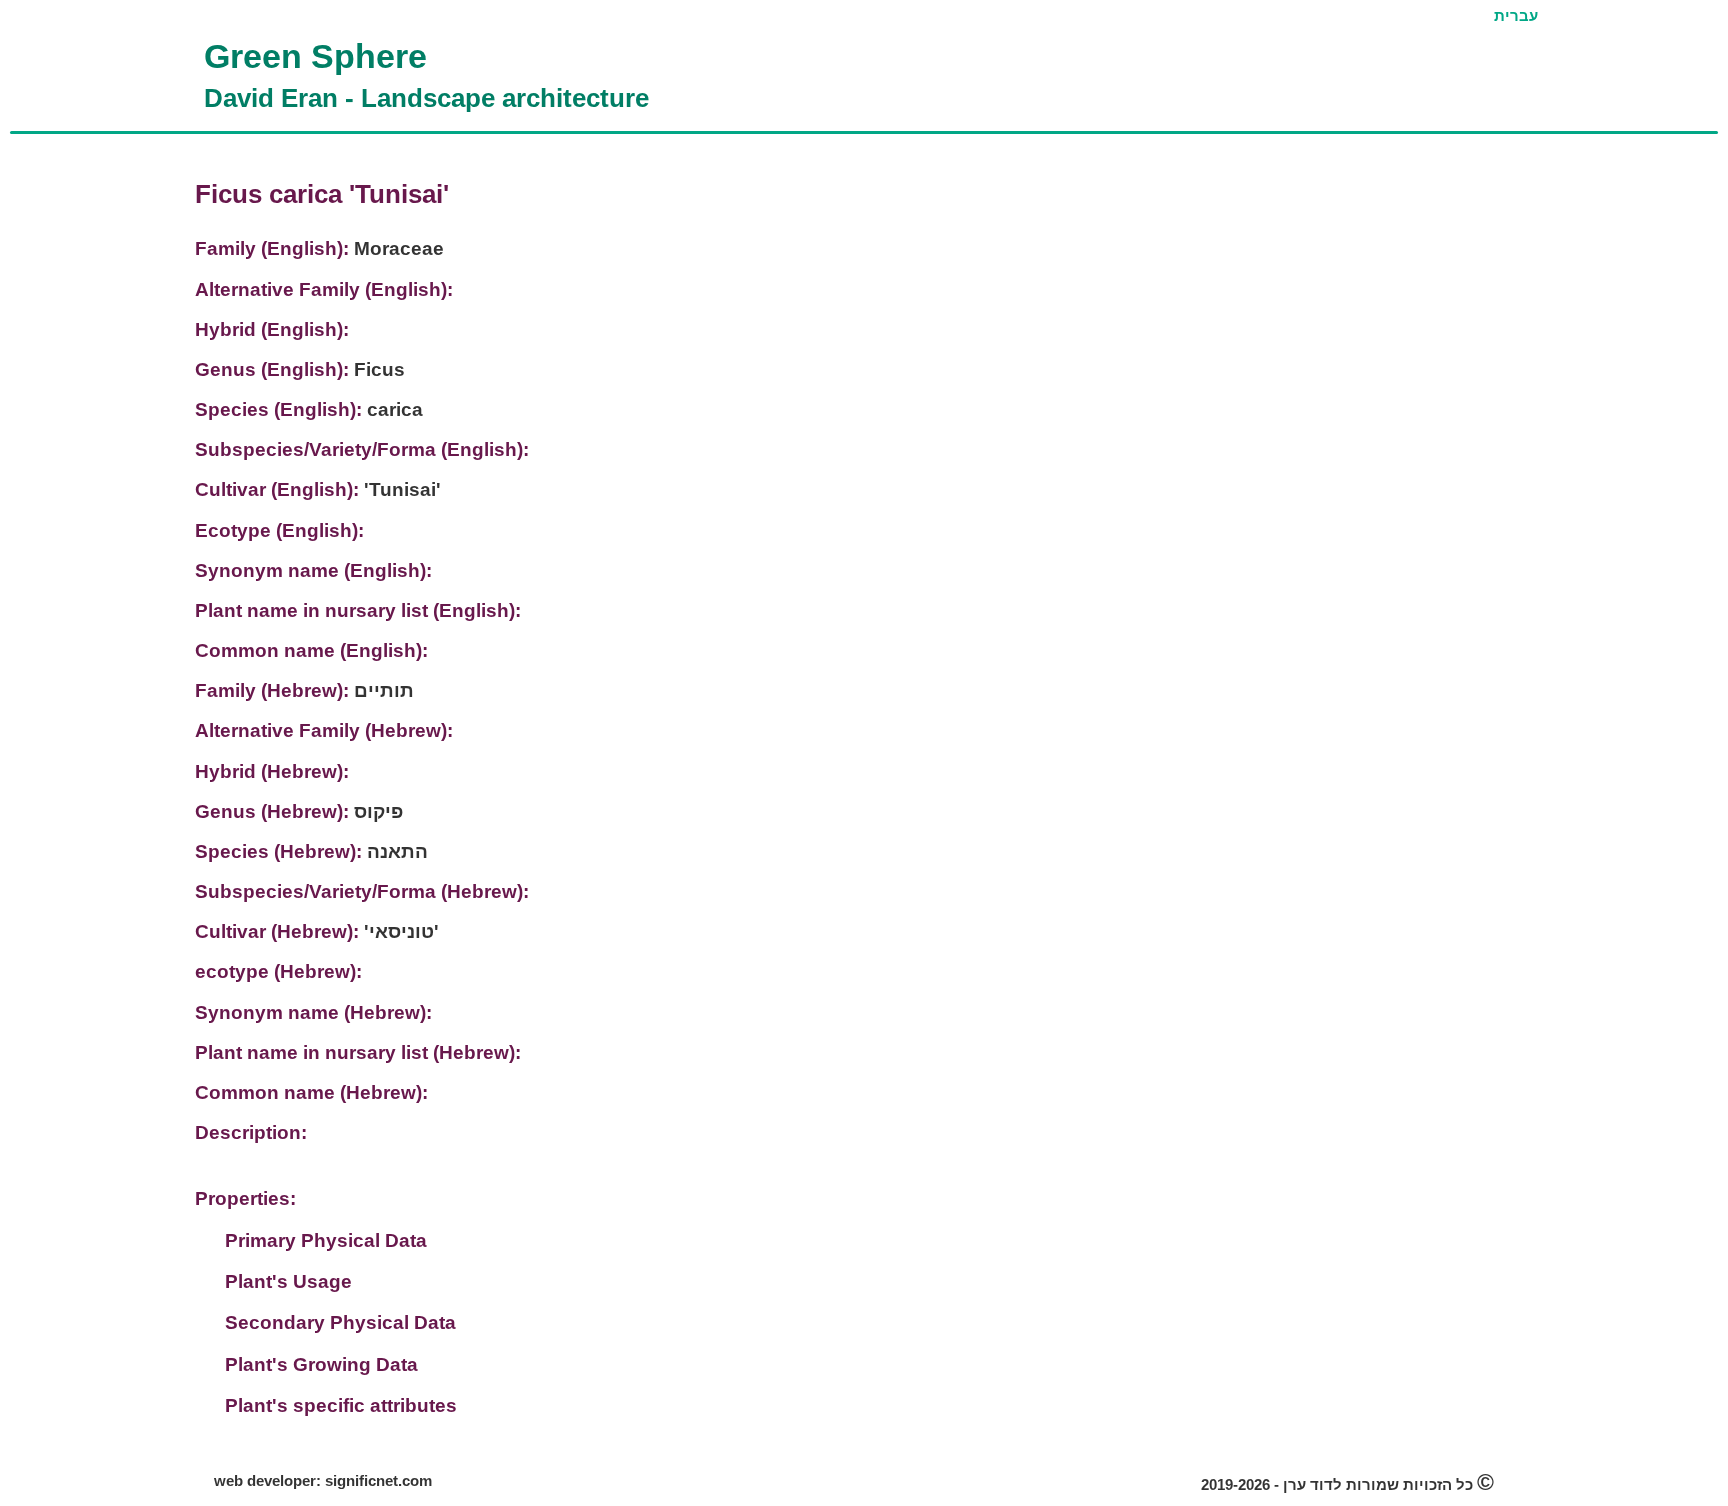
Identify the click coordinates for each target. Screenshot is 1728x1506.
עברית (1516, 16)
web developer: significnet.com (323, 1481)
